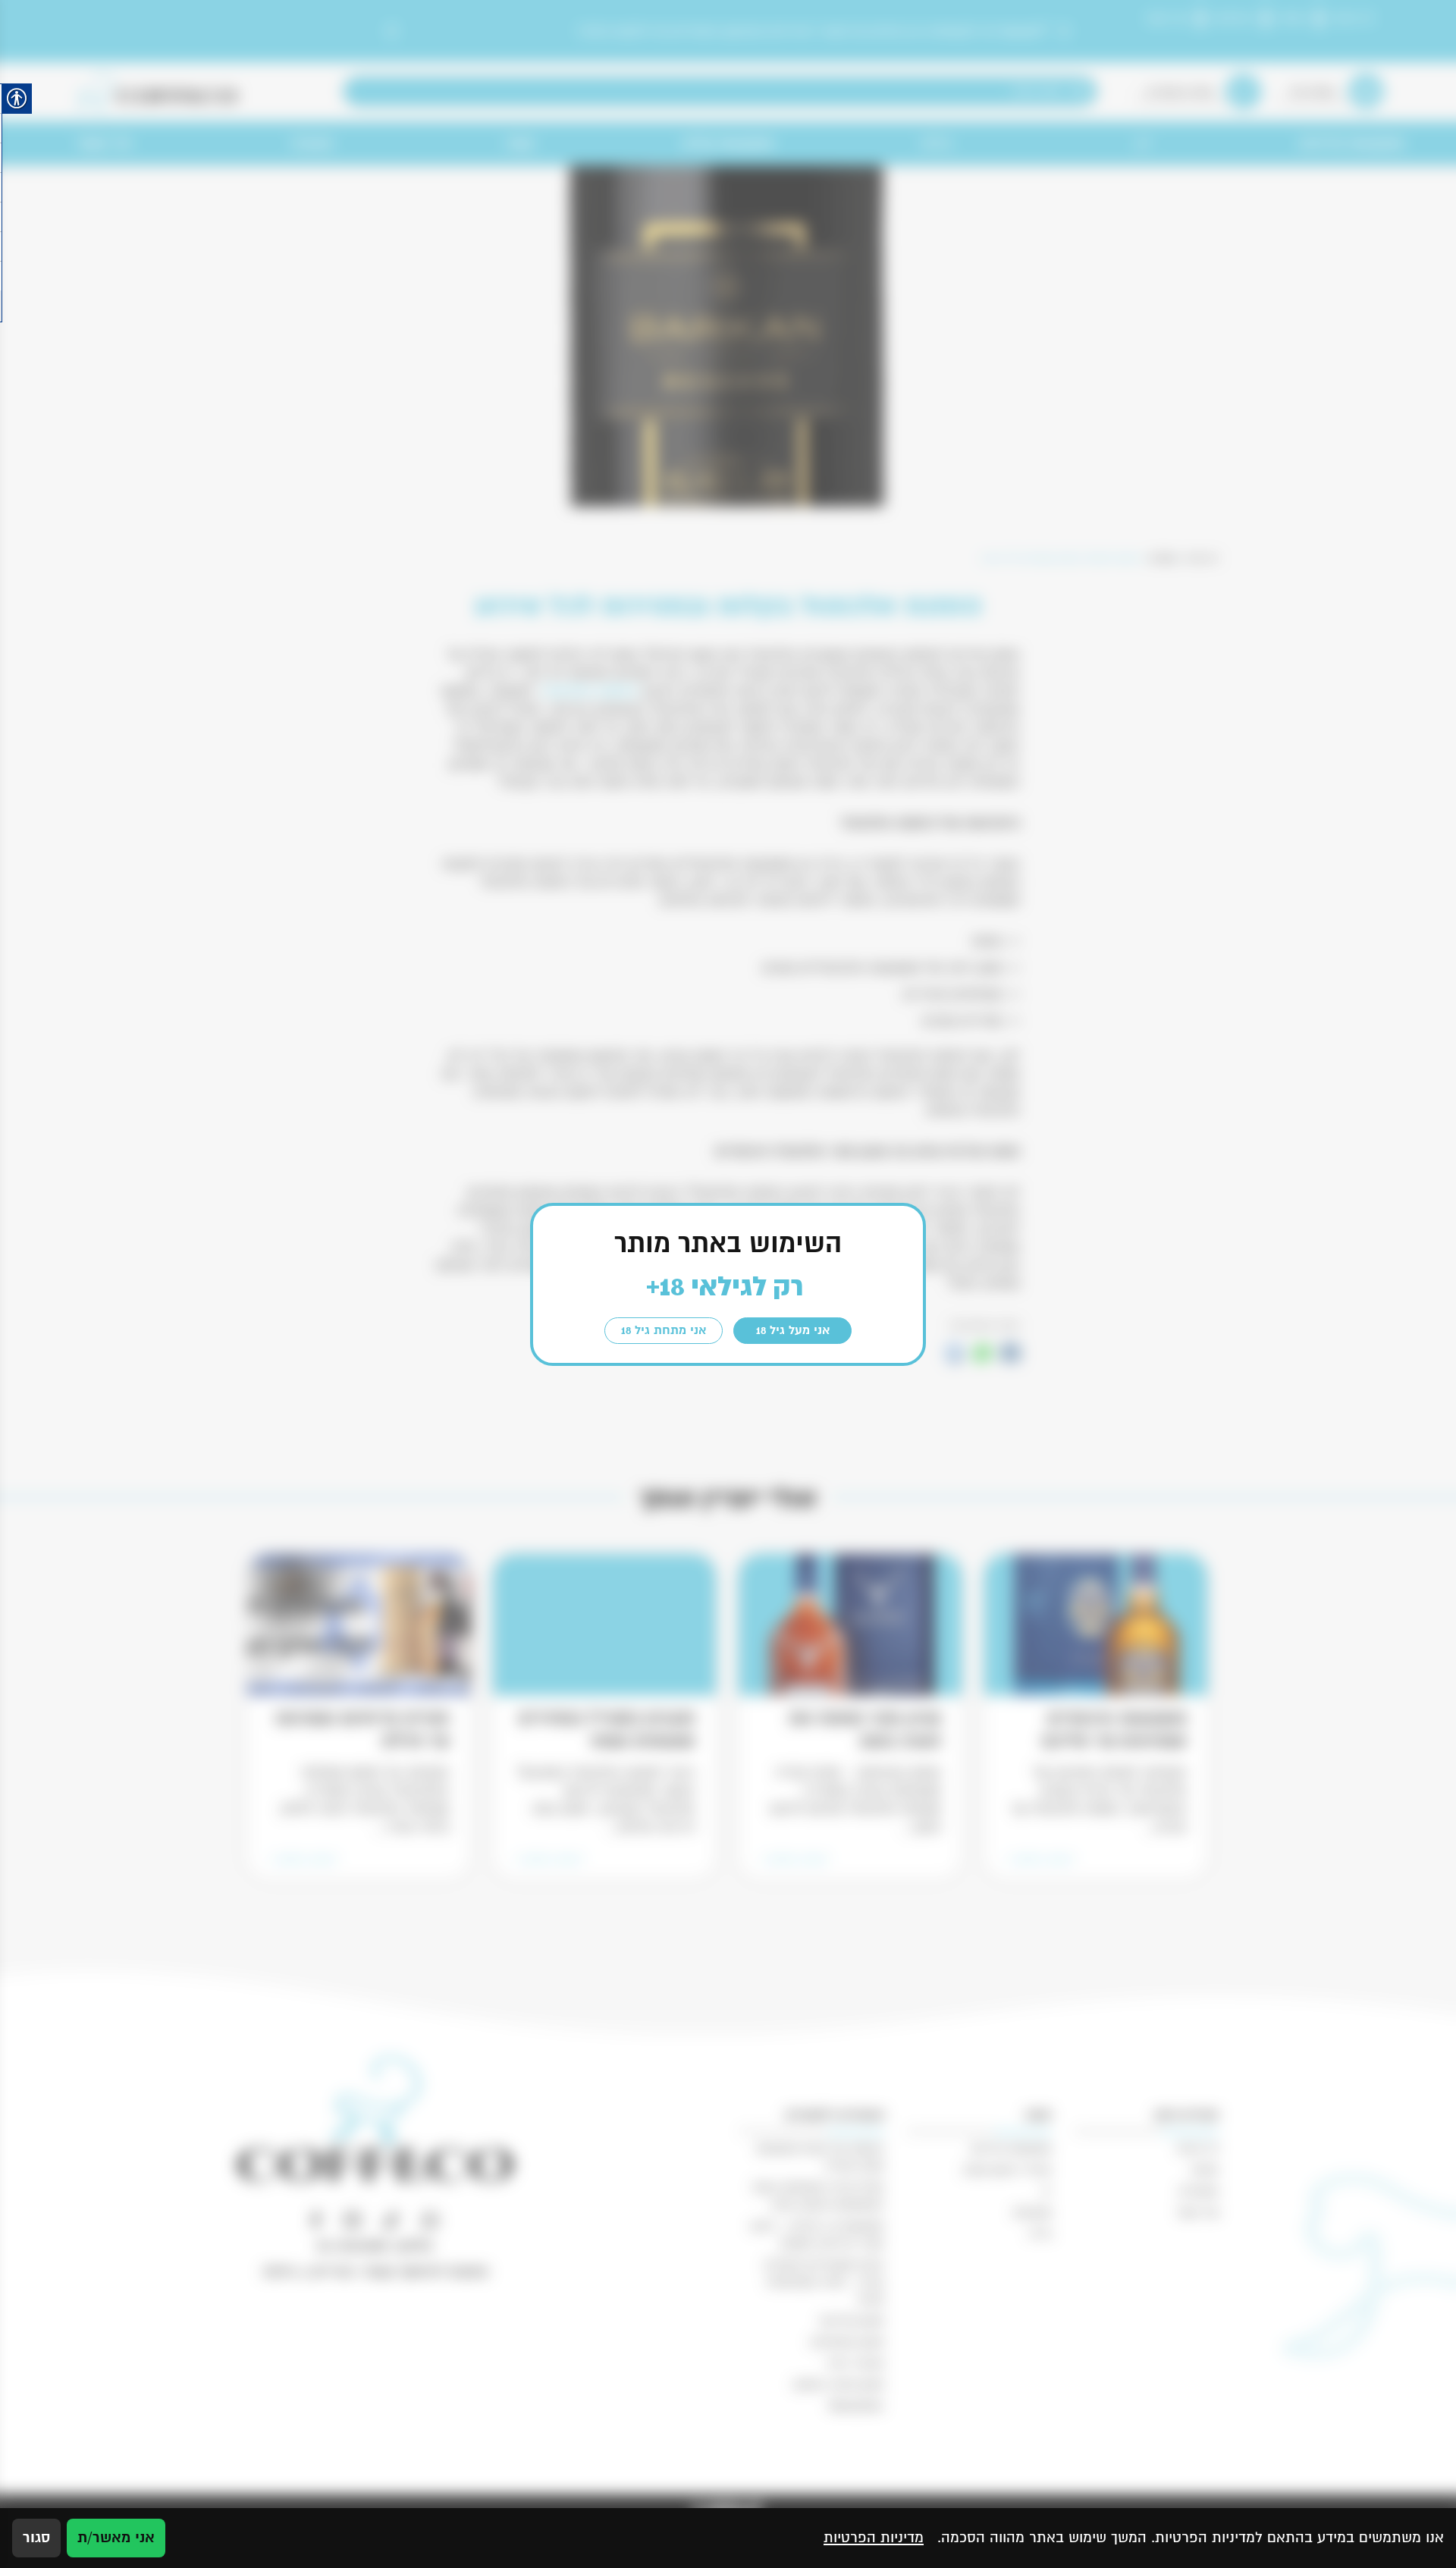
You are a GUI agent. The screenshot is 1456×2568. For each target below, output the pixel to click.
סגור (36, 2538)
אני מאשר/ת (116, 2538)
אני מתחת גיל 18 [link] (664, 1330)
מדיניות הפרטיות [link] (874, 2538)
